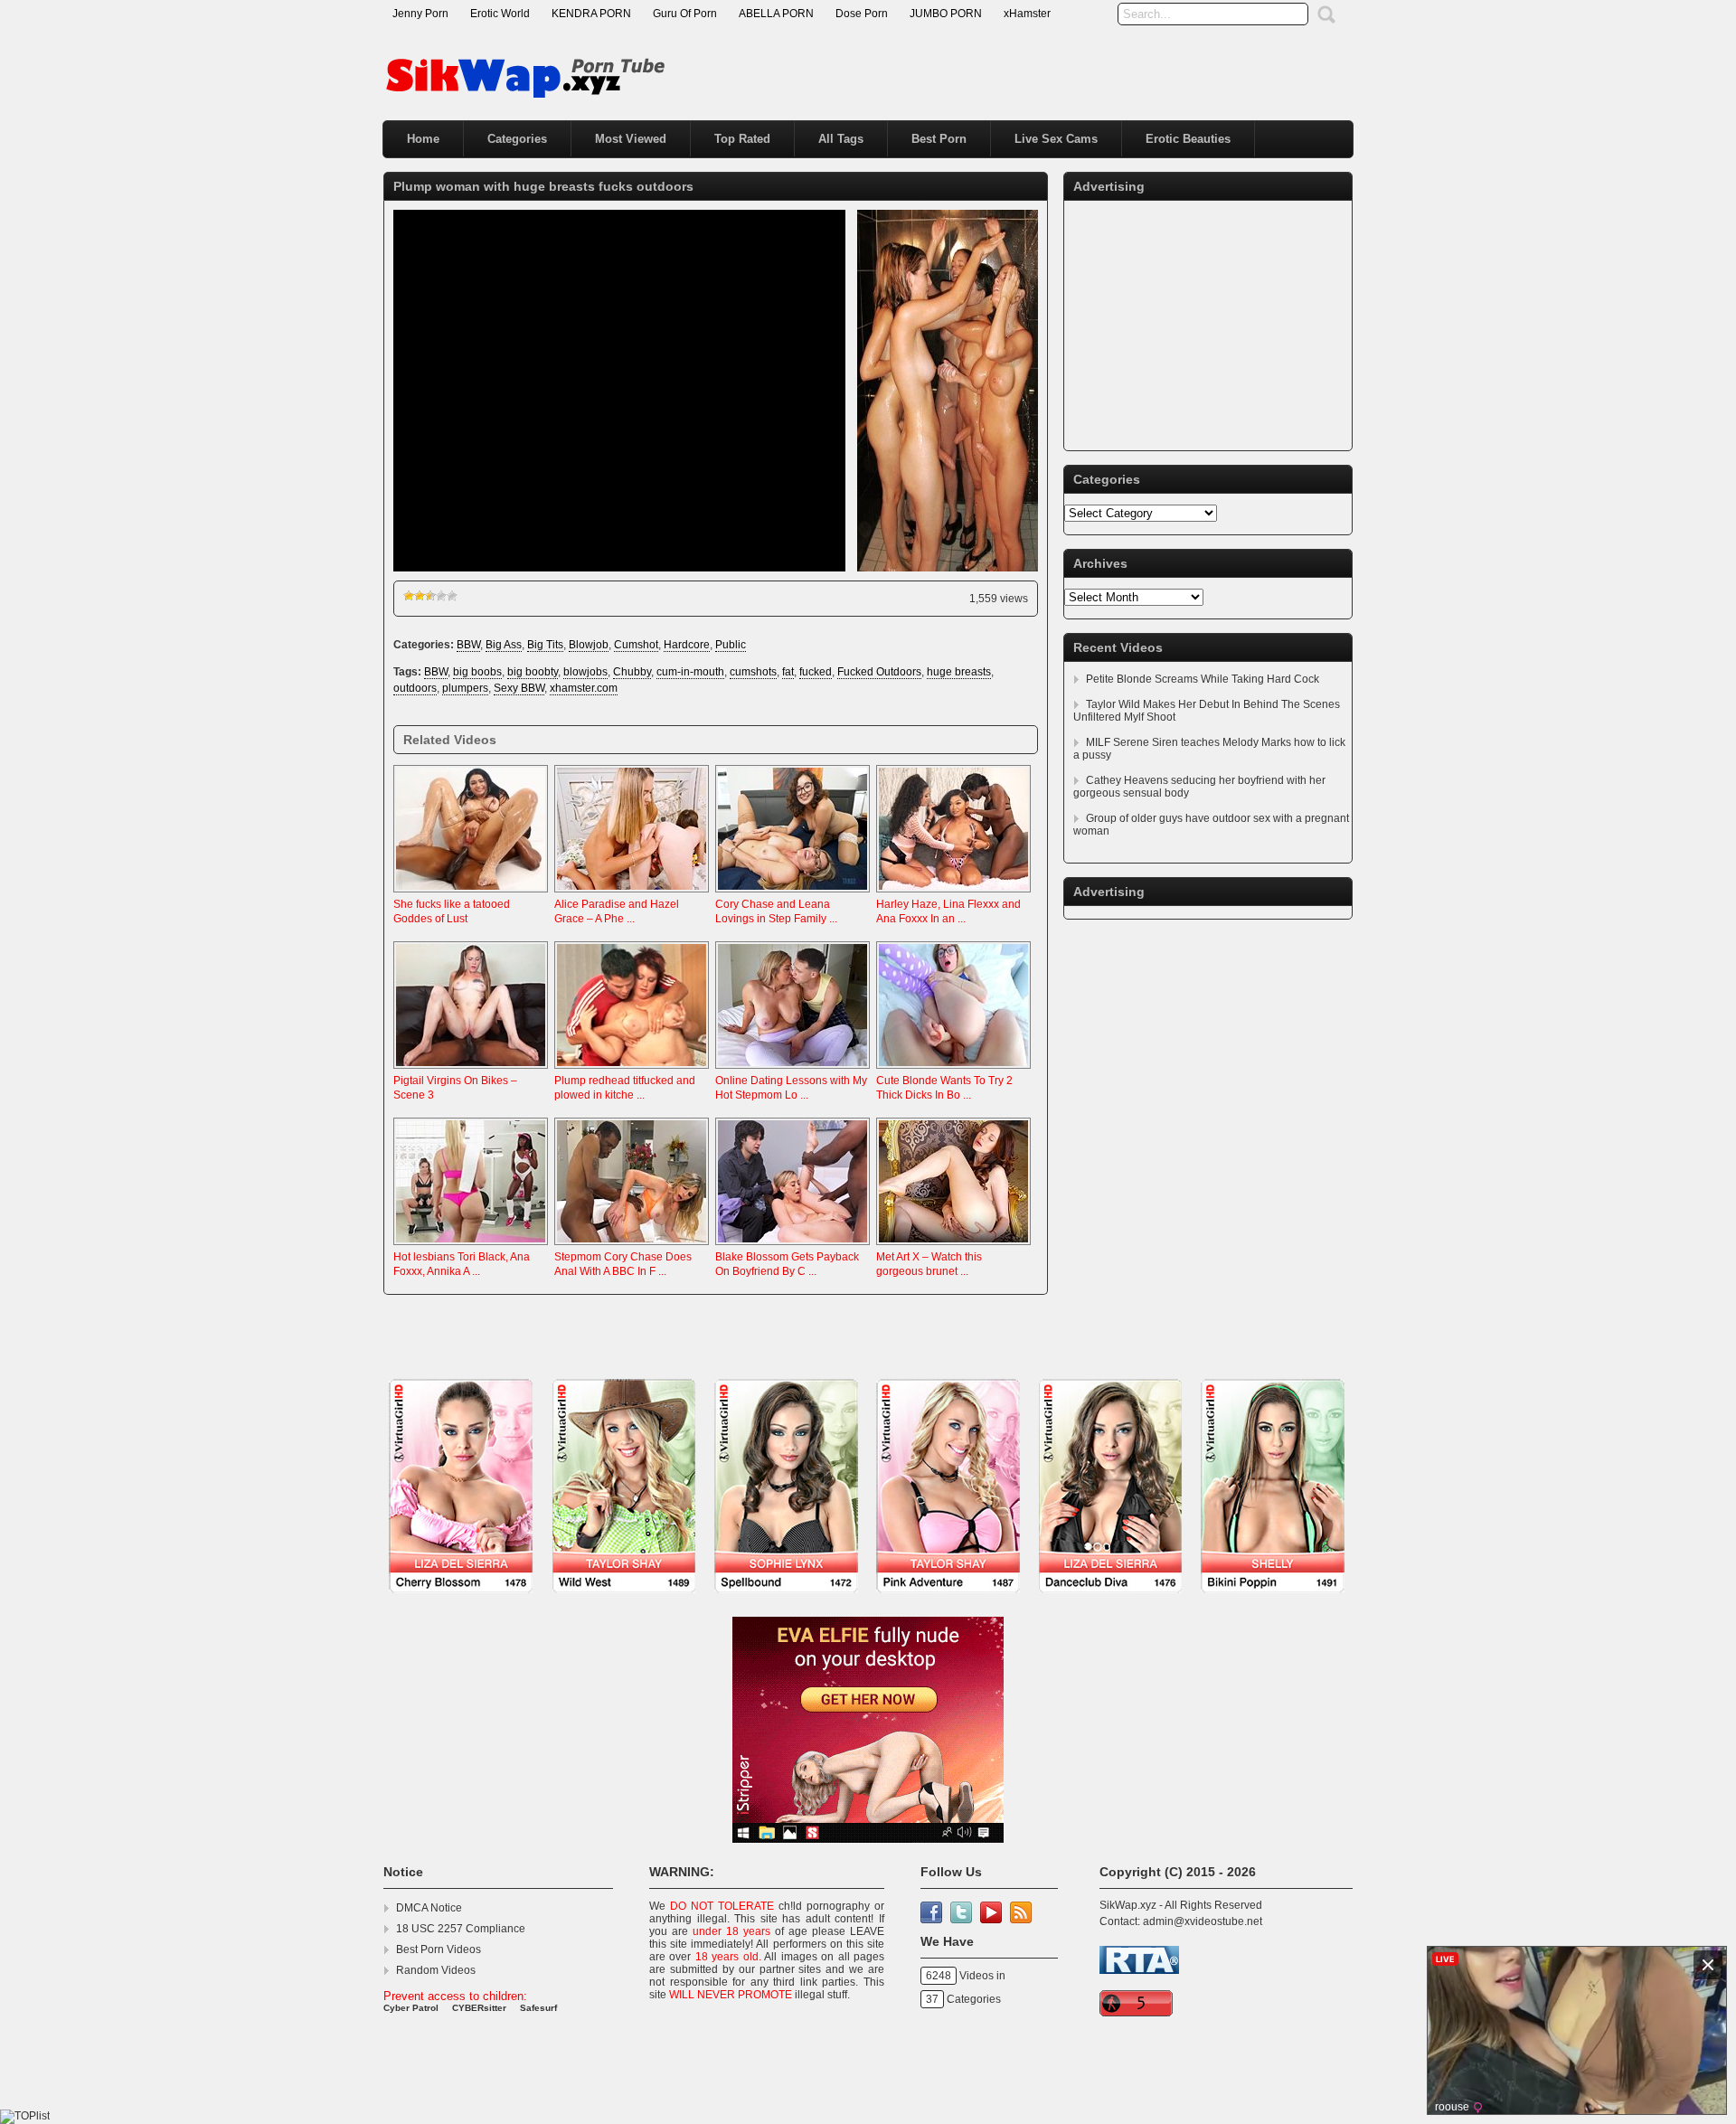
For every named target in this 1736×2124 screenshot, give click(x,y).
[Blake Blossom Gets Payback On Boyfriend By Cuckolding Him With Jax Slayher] (793, 1246)
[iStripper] (868, 1602)
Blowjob (589, 645)
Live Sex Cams (1056, 139)
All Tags (841, 139)
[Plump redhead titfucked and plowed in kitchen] (632, 1070)
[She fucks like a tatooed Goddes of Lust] (471, 893)
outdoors (415, 688)
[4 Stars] (441, 596)
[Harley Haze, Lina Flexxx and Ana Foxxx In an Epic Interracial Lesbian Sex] (953, 893)
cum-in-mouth (690, 672)
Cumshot (636, 645)
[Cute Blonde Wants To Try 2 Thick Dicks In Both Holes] (953, 1070)
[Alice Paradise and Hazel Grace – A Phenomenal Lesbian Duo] (632, 893)
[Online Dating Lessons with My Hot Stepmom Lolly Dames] (793, 1070)
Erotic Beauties (1188, 139)
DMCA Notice (429, 1908)
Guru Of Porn (685, 14)
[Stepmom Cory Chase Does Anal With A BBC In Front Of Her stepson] (632, 1246)
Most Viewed (631, 139)
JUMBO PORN (946, 14)
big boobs (477, 672)
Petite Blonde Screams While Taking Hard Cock (1203, 679)
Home (423, 139)
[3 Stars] (430, 596)
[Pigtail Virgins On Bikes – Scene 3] (471, 1070)
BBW (468, 645)
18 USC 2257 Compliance (461, 1929)
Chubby (632, 672)
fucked (816, 672)
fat (788, 672)
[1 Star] (409, 596)
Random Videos (436, 1970)
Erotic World (500, 14)
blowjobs (585, 672)
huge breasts (959, 672)
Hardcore (687, 645)
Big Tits (545, 645)
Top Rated (742, 139)
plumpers (465, 688)
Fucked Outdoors (879, 672)
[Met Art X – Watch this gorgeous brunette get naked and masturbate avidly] (953, 1246)
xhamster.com (584, 688)
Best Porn (939, 139)
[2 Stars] (420, 596)
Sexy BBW (519, 688)
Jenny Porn (420, 14)
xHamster (1027, 14)
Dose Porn (862, 14)
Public (731, 645)
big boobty (533, 672)
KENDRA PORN (591, 14)
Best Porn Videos (439, 1949)
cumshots (753, 672)
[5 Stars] (452, 596)
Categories (517, 139)
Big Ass (504, 645)
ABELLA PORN (776, 14)
